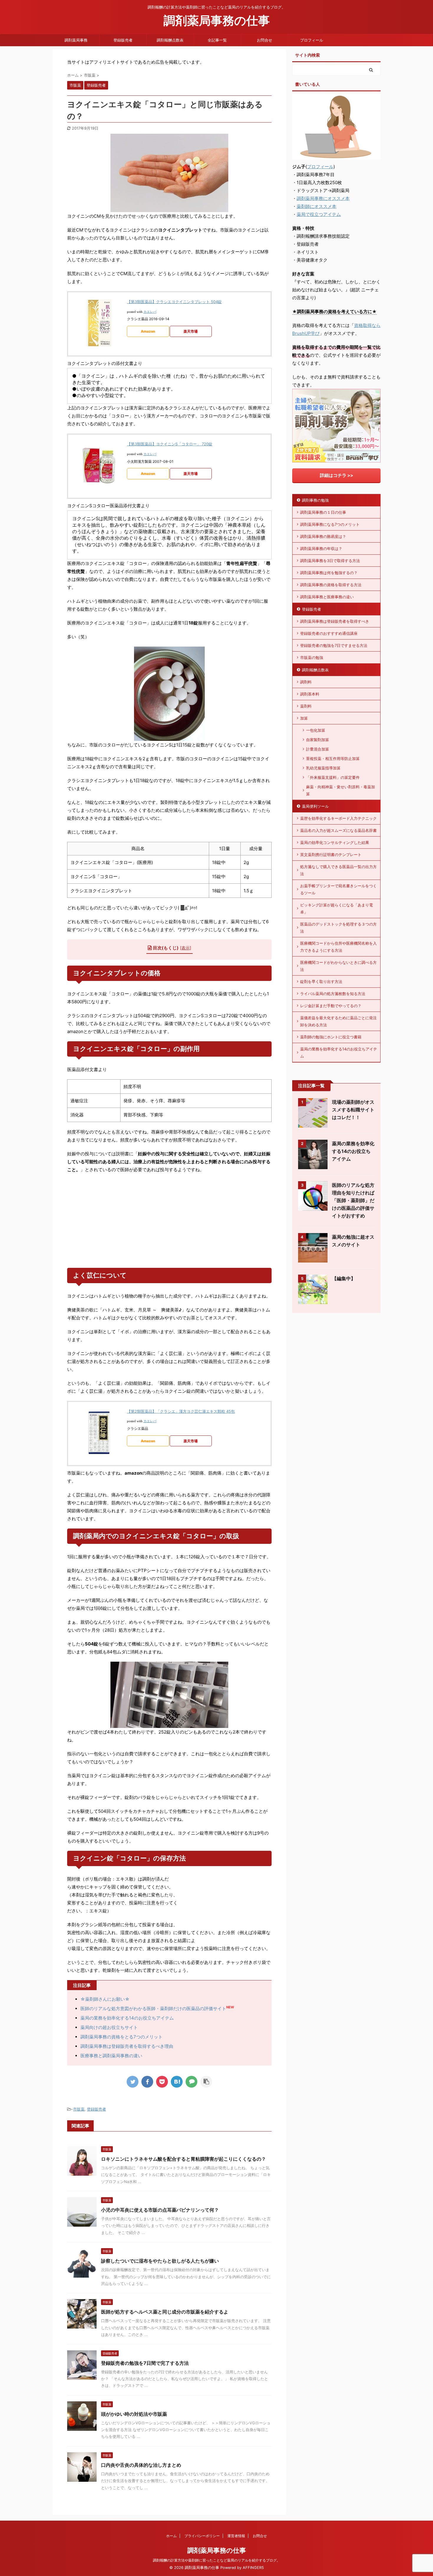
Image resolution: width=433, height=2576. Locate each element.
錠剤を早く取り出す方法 (321, 982)
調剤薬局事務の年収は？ (321, 548)
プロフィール (312, 40)
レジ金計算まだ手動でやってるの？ (331, 1006)
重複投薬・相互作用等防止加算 (333, 759)
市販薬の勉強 (312, 657)
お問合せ (265, 40)
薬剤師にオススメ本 (317, 206)
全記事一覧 (217, 40)
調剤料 (306, 682)
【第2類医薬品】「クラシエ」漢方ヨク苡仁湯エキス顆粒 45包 (181, 1411)
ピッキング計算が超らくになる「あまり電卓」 (337, 908)
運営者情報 (236, 2536)
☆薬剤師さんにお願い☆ (105, 1999)
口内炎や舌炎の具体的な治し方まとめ (141, 2465)
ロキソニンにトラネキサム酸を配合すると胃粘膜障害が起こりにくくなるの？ (184, 2159)
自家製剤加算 (318, 740)
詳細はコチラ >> (337, 475)
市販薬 (79, 2109)
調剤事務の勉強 (315, 500)
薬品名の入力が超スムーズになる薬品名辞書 (338, 830)
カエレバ (150, 312)
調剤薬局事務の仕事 (217, 20)
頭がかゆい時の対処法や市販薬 (134, 2414)
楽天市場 (191, 331)
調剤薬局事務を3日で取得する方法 (330, 561)
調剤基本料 (310, 694)
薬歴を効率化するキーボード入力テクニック (338, 818)
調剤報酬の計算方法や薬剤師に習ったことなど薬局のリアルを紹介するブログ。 (216, 2560)
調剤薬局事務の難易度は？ (323, 536)
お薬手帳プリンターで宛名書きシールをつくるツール (338, 889)
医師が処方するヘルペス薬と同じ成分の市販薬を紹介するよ (165, 2312)
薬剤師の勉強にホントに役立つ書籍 (331, 1037)
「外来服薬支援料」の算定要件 (333, 777)
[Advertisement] (169, 1221)
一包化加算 (316, 730)
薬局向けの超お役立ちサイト (109, 2027)
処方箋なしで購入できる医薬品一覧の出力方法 (338, 870)
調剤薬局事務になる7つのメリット (330, 524)
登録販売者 (123, 40)
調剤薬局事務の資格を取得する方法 (331, 585)
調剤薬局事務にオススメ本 (323, 198)
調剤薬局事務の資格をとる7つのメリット (122, 2037)
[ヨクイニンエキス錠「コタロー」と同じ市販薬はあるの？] (177, 2082)
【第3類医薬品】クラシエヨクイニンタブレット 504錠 (174, 302)
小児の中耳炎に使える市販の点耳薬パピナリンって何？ (160, 2210)
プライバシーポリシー (202, 2536)
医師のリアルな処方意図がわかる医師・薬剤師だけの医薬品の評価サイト (153, 2009)
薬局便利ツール (315, 806)
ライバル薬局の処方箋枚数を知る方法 (333, 994)
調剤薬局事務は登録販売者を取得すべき (335, 621)
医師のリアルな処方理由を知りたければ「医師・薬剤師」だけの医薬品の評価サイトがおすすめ (353, 1200)
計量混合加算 (318, 749)
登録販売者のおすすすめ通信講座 (329, 633)
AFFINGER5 (253, 2568)
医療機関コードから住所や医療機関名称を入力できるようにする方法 (338, 947)
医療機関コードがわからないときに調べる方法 (338, 966)
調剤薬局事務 (76, 40)
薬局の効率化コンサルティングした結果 (335, 842)
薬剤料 (306, 706)
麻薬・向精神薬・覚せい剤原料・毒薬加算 (341, 790)
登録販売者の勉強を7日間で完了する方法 (145, 2363)
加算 (304, 718)
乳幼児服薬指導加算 (323, 768)
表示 (186, 948)
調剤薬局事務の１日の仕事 (323, 512)
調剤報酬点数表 (170, 40)
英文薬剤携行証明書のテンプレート (331, 855)
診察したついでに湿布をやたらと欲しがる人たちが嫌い (160, 2261)
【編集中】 (344, 1278)
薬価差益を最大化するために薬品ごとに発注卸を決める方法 (338, 1021)
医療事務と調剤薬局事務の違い (111, 2056)
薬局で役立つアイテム (319, 214)
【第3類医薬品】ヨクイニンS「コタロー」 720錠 (170, 444)
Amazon (148, 331)
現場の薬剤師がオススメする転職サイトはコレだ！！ (353, 1110)
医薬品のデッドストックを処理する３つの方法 (338, 928)
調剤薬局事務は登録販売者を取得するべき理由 (127, 2046)
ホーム (171, 2536)
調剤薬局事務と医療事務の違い (327, 597)
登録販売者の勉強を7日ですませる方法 (334, 645)
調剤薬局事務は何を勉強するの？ (329, 573)
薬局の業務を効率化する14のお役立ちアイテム (127, 2018)
